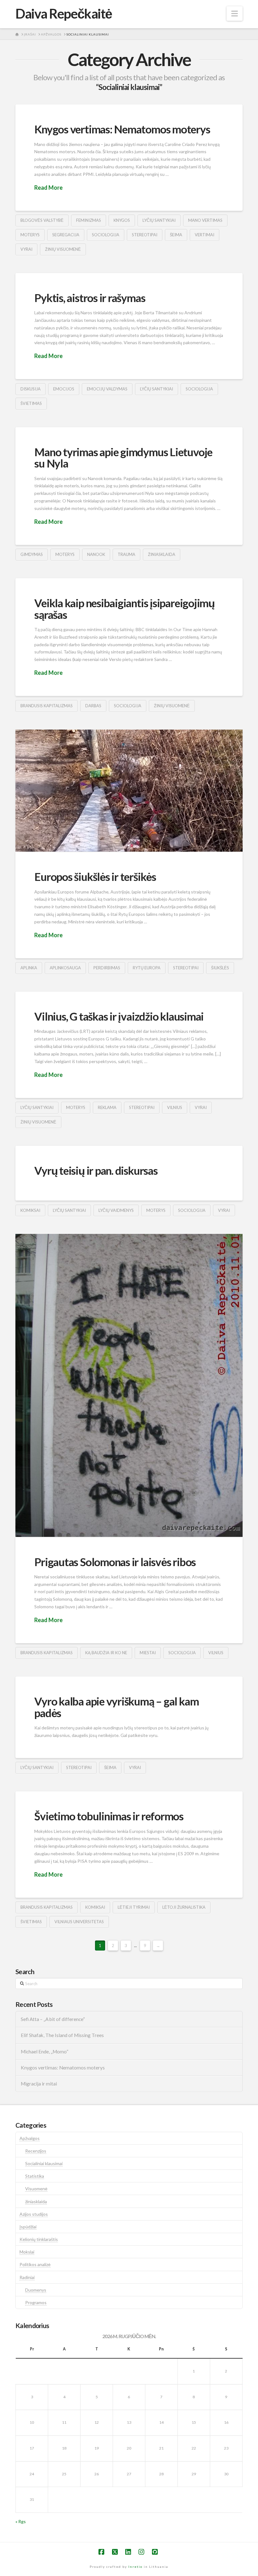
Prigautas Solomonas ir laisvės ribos (115, 1562)
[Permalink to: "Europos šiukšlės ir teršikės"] (129, 791)
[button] (235, 14)
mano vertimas (205, 220)
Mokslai (27, 2252)
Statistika (35, 2176)
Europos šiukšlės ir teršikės (95, 876)
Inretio (135, 2567)
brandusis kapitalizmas (47, 706)
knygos (122, 220)
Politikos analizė (35, 2264)
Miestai (148, 1653)
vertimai (205, 235)
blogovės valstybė (42, 220)
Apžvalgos (30, 2138)
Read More (48, 188)
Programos (36, 2302)
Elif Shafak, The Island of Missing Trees (62, 2035)
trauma (126, 554)
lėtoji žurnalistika (184, 1907)
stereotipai (145, 235)
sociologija (106, 235)
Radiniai (27, 2277)
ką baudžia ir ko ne (106, 1653)
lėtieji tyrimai (134, 1907)
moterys (30, 235)
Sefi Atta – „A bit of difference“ (53, 2019)
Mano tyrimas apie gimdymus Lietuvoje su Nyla (123, 458)
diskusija (31, 389)
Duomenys (36, 2290)
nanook (96, 554)
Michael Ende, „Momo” (45, 2052)
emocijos (64, 389)
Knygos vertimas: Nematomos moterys (122, 129)
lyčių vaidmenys (116, 1210)
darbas (93, 706)
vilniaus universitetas (79, 1922)
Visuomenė (36, 2189)
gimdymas (32, 554)
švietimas (31, 403)
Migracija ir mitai (39, 2084)
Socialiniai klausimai (44, 2163)
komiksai (30, 1210)
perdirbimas (107, 968)
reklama (107, 1107)
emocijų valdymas (107, 389)
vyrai (26, 249)
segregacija (66, 235)
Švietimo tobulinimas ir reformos (109, 1816)
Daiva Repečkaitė (64, 14)
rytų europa (147, 968)
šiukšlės (220, 968)
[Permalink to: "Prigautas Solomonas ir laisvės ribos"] (129, 1385)
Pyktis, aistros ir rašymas (90, 298)
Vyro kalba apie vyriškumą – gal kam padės (116, 1707)
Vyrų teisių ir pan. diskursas (96, 1170)
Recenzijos (36, 2151)
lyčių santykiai (159, 220)
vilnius (175, 1107)
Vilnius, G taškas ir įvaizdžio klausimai (119, 1016)
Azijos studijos (34, 2214)
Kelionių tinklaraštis (39, 2239)
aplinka (29, 968)
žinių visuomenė (63, 249)
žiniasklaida (162, 554)
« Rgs (21, 2521)
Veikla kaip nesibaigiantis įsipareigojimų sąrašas (124, 609)
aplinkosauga (65, 968)
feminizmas (89, 220)
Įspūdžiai (28, 2227)
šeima (176, 235)
